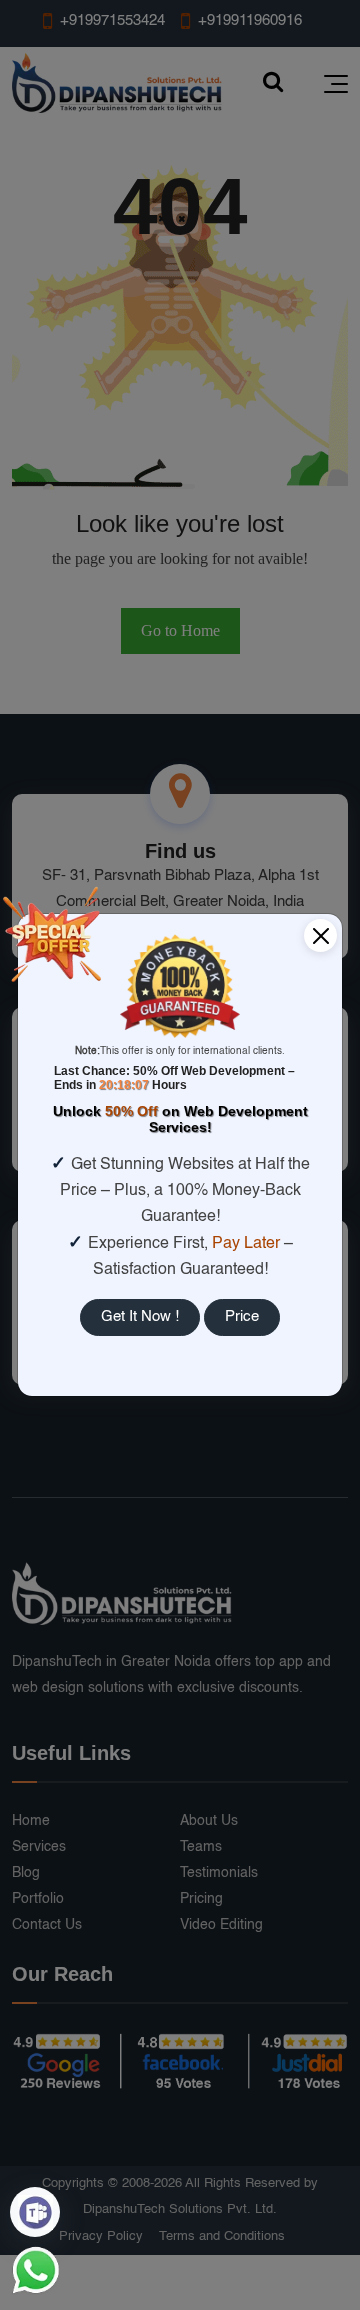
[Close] (320, 935)
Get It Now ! (140, 1316)
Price (242, 1316)
